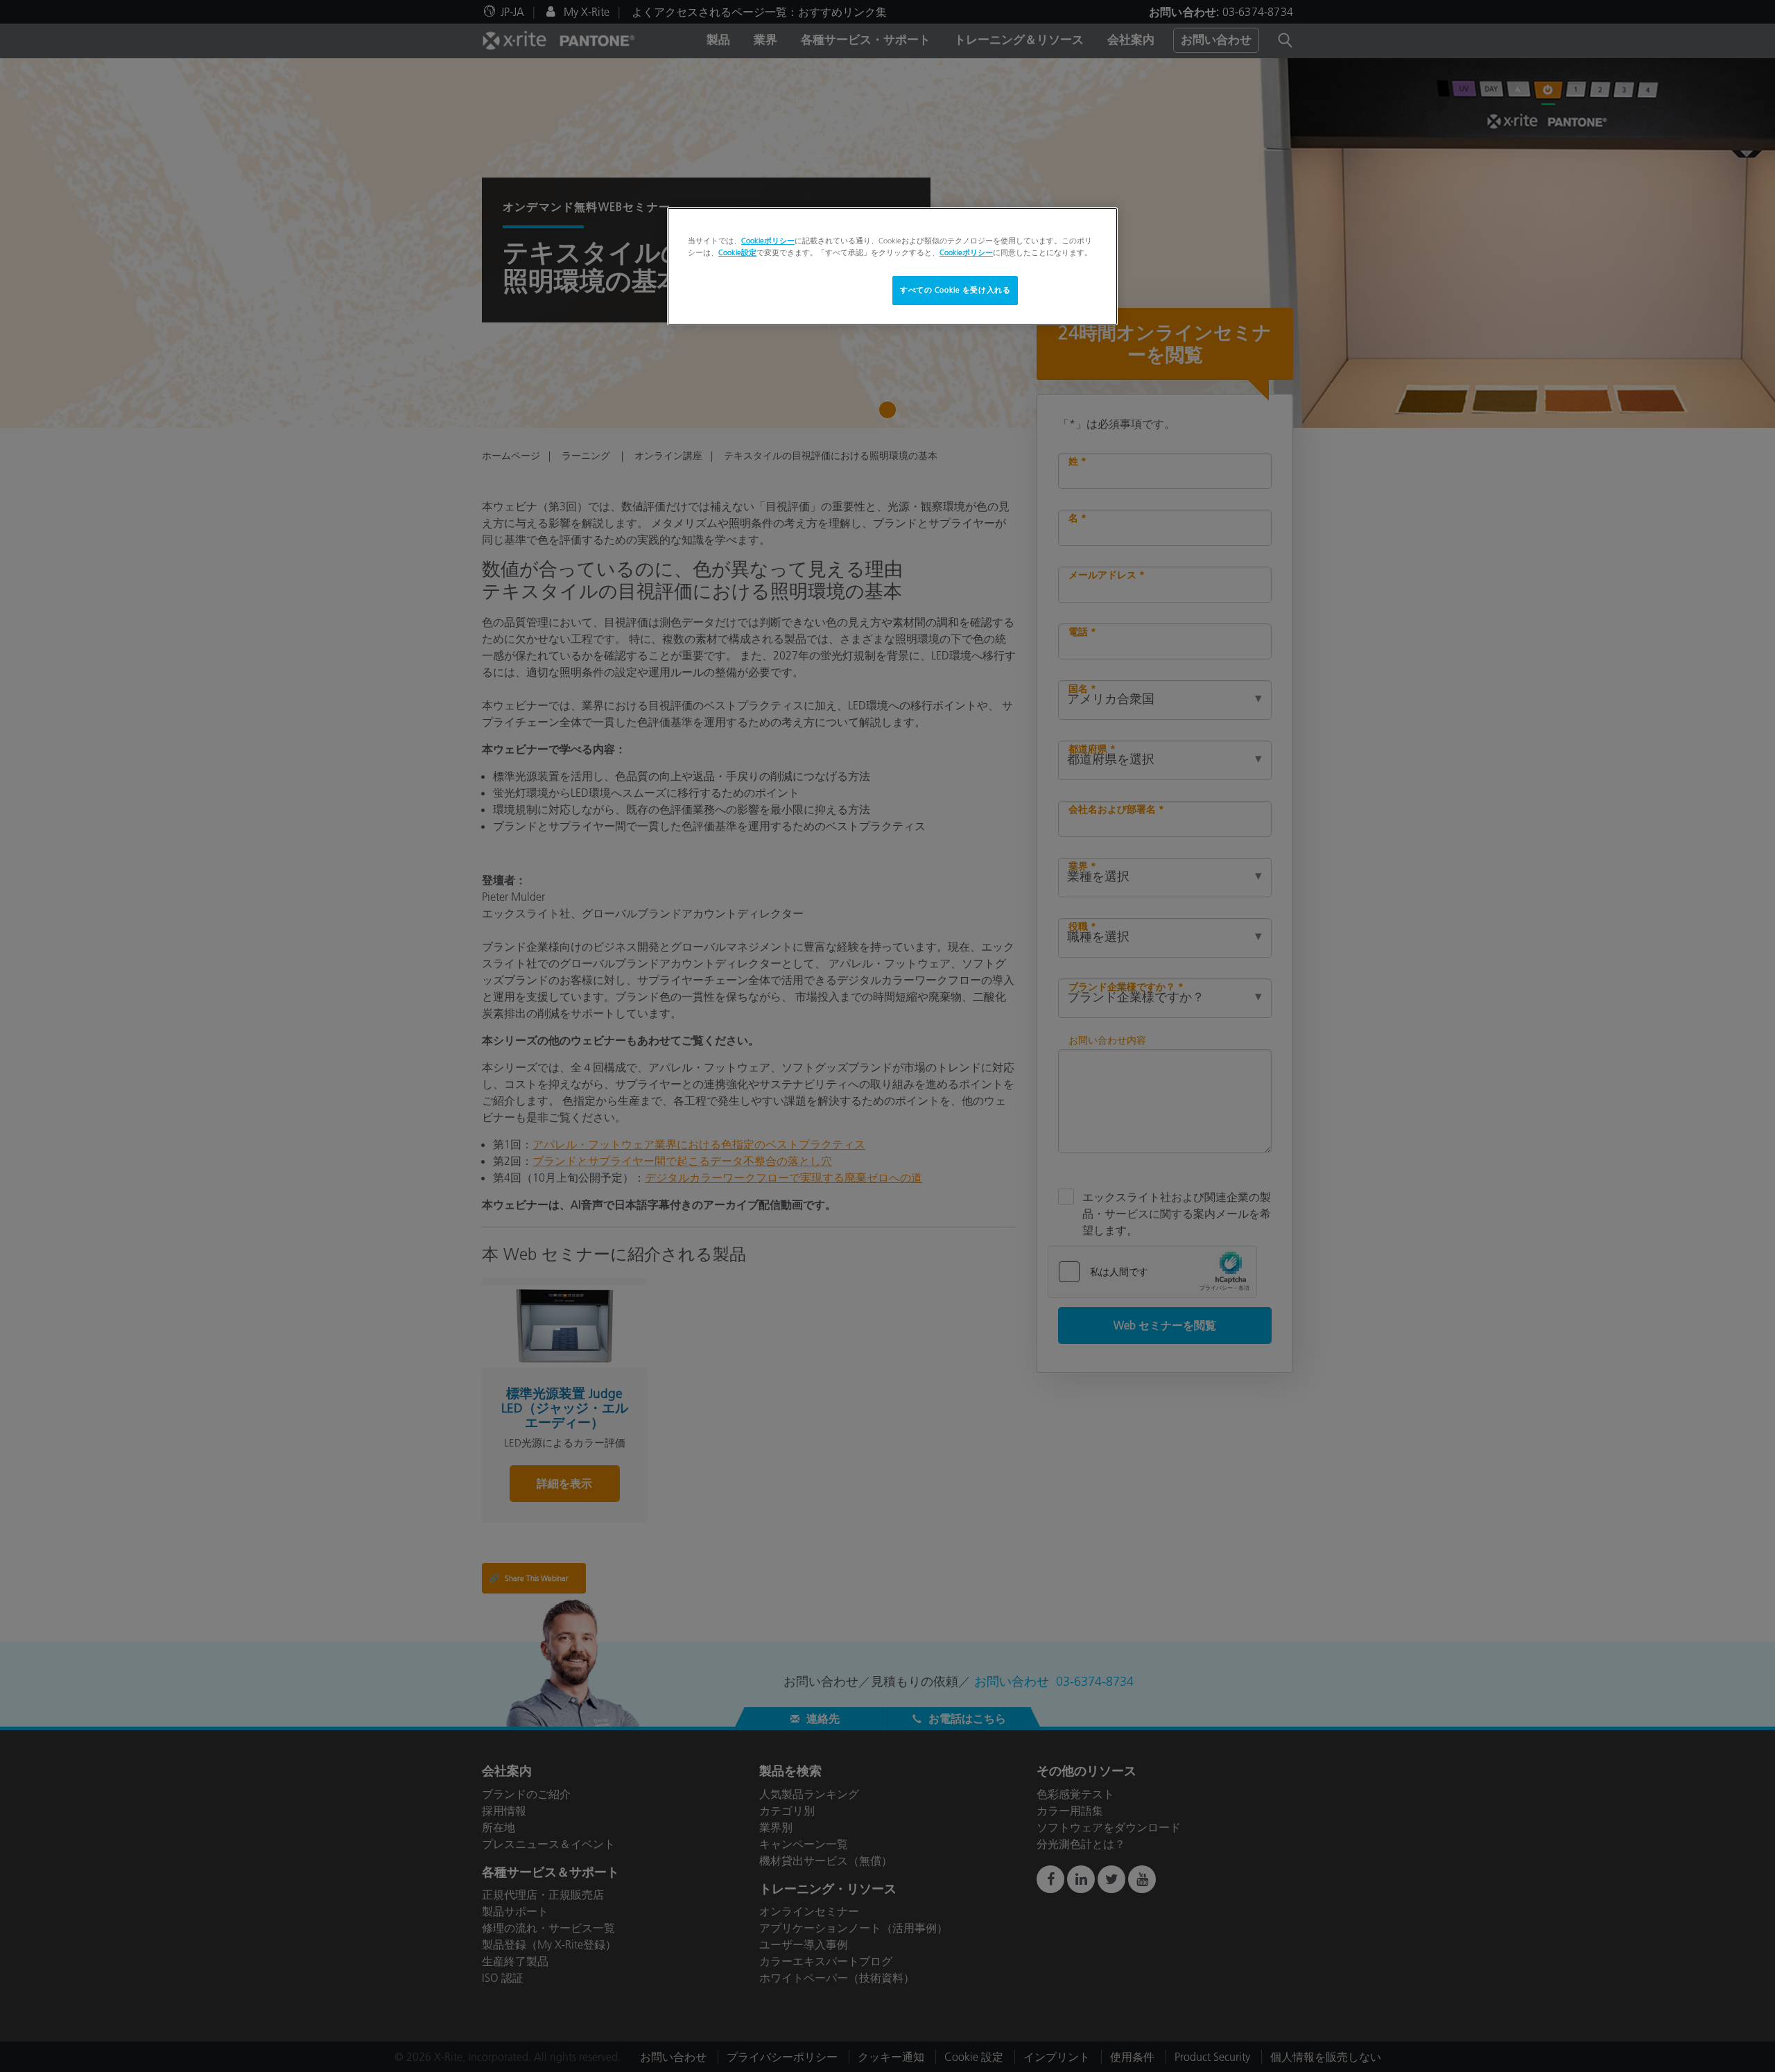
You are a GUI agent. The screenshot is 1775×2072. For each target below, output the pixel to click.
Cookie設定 (737, 252)
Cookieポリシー (768, 241)
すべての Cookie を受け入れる (955, 290)
